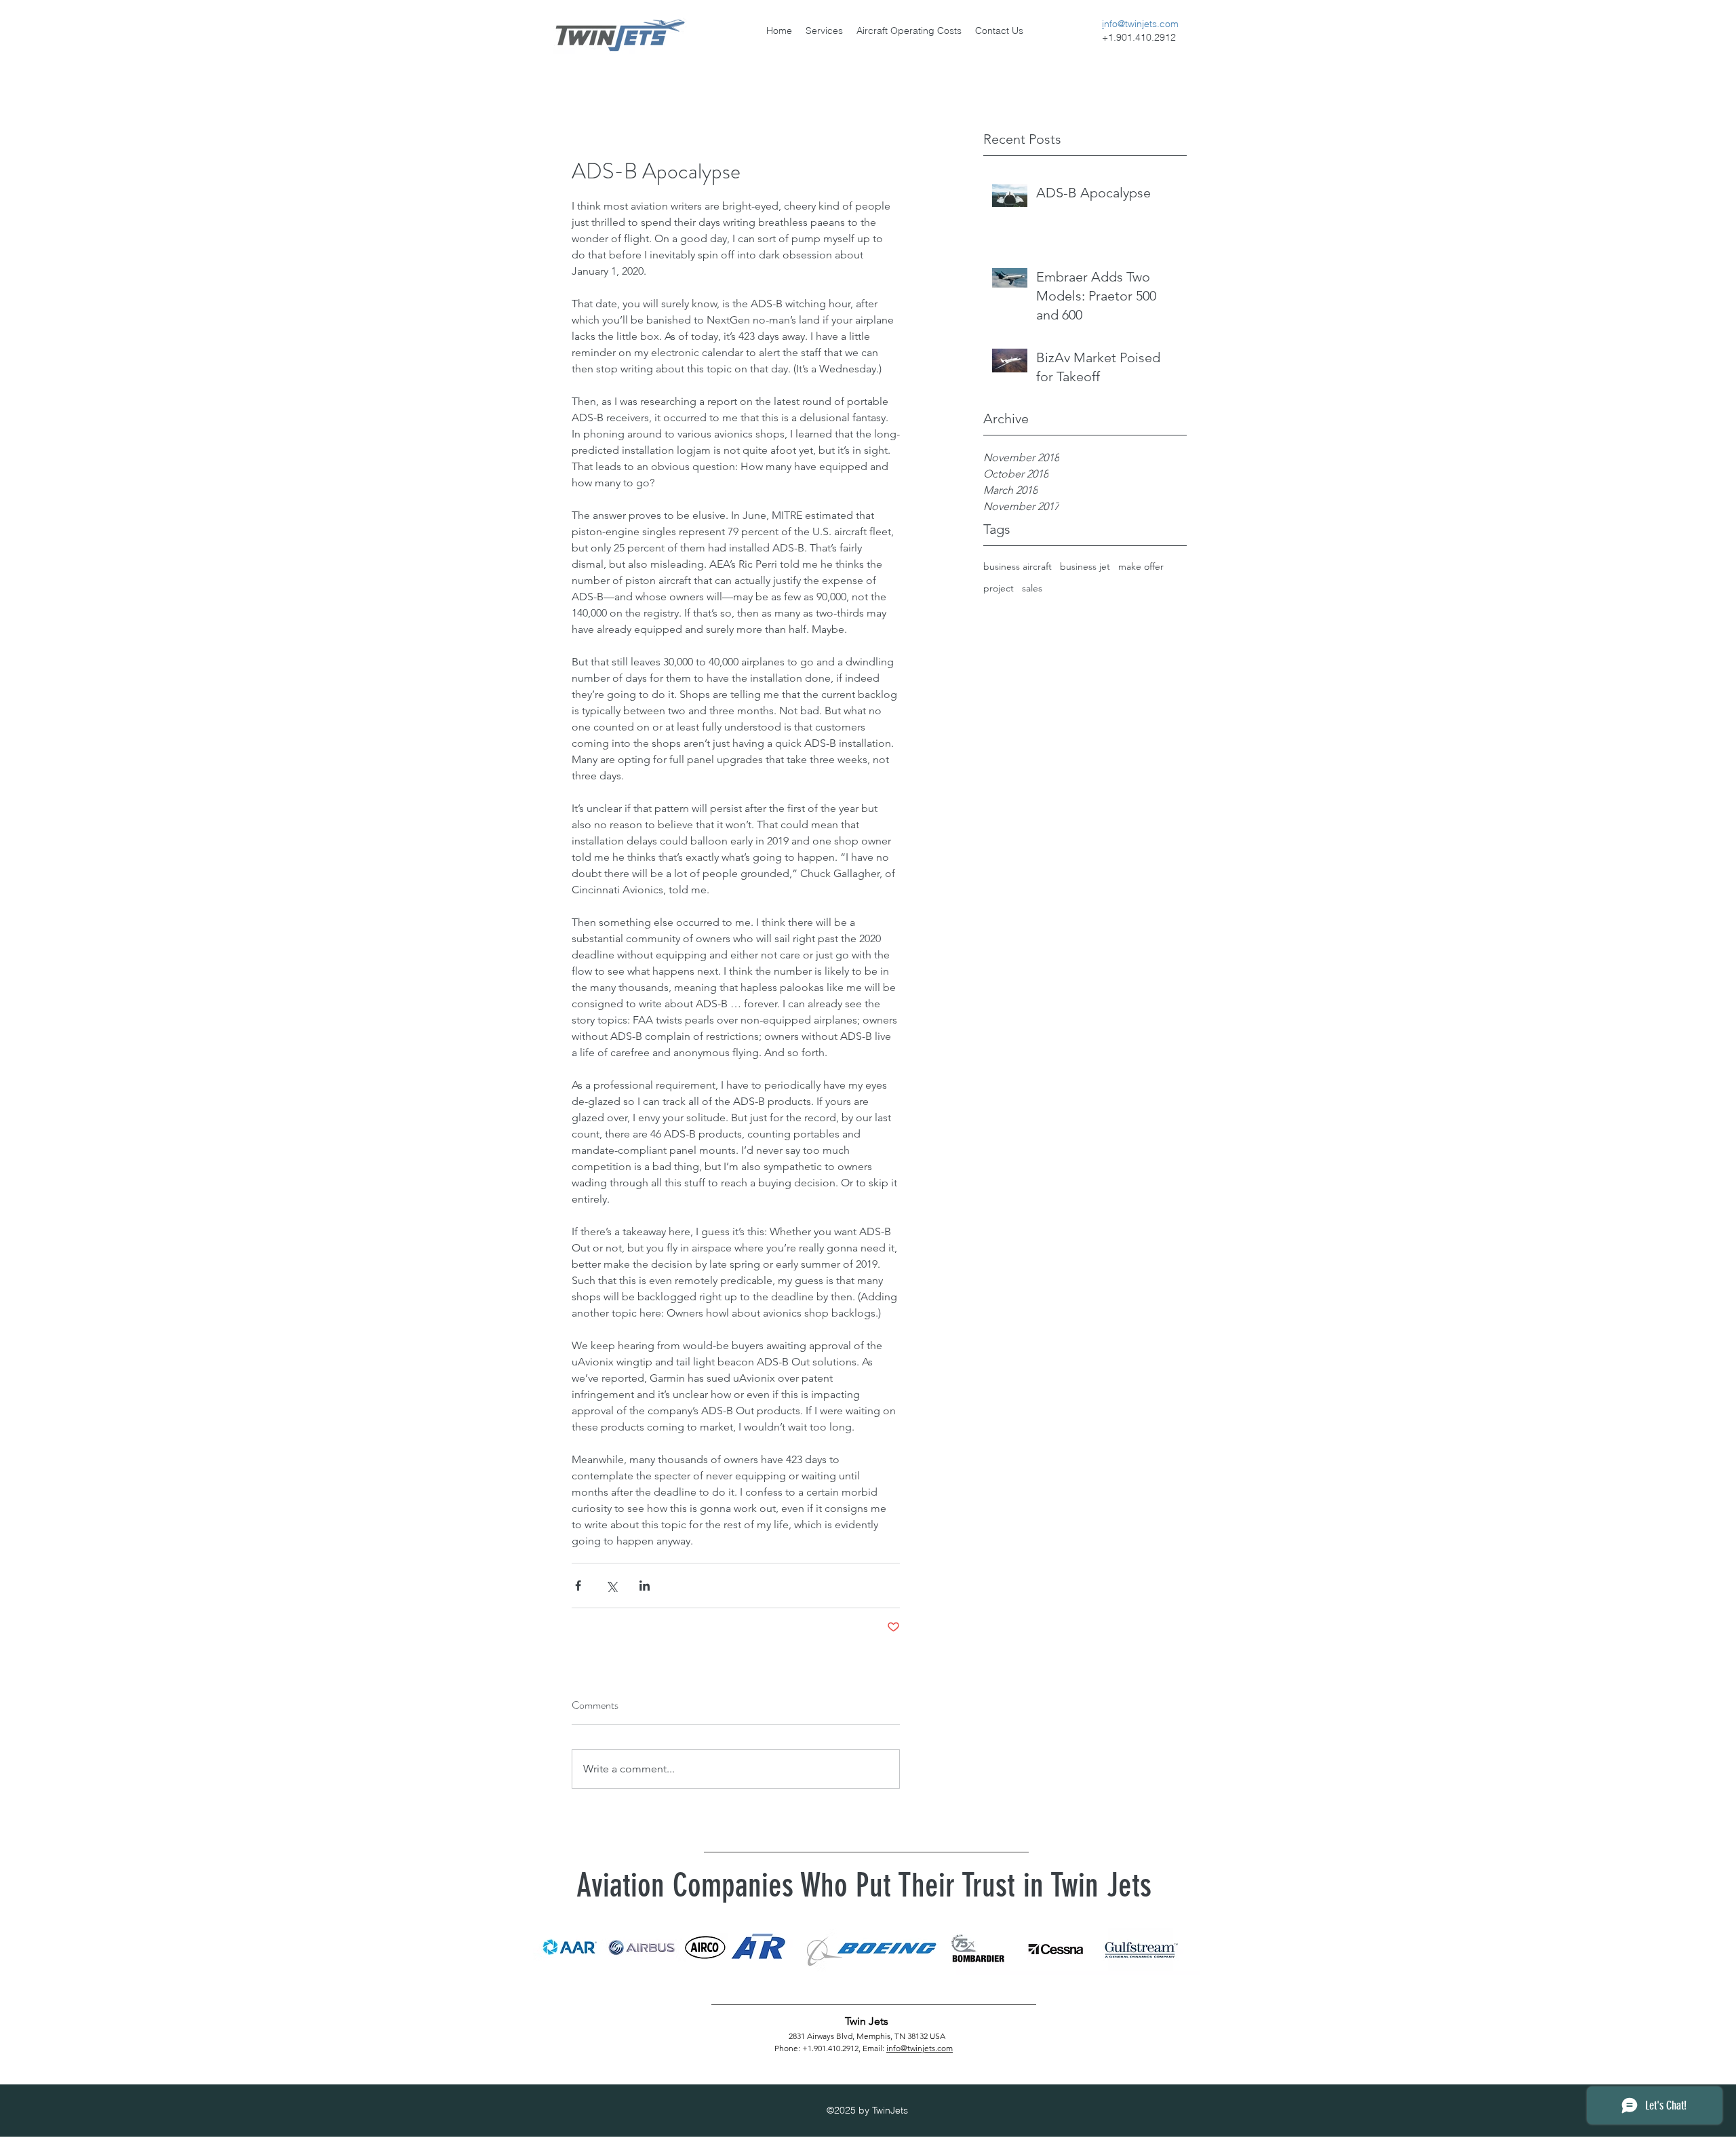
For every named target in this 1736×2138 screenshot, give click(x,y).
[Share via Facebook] (578, 1586)
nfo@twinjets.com (1141, 24)
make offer (1141, 566)
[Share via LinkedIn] (645, 1586)
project (999, 588)
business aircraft (1018, 566)
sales (1032, 588)
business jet (1085, 566)
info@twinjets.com (920, 2048)
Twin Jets (867, 2021)
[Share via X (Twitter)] (611, 1586)
